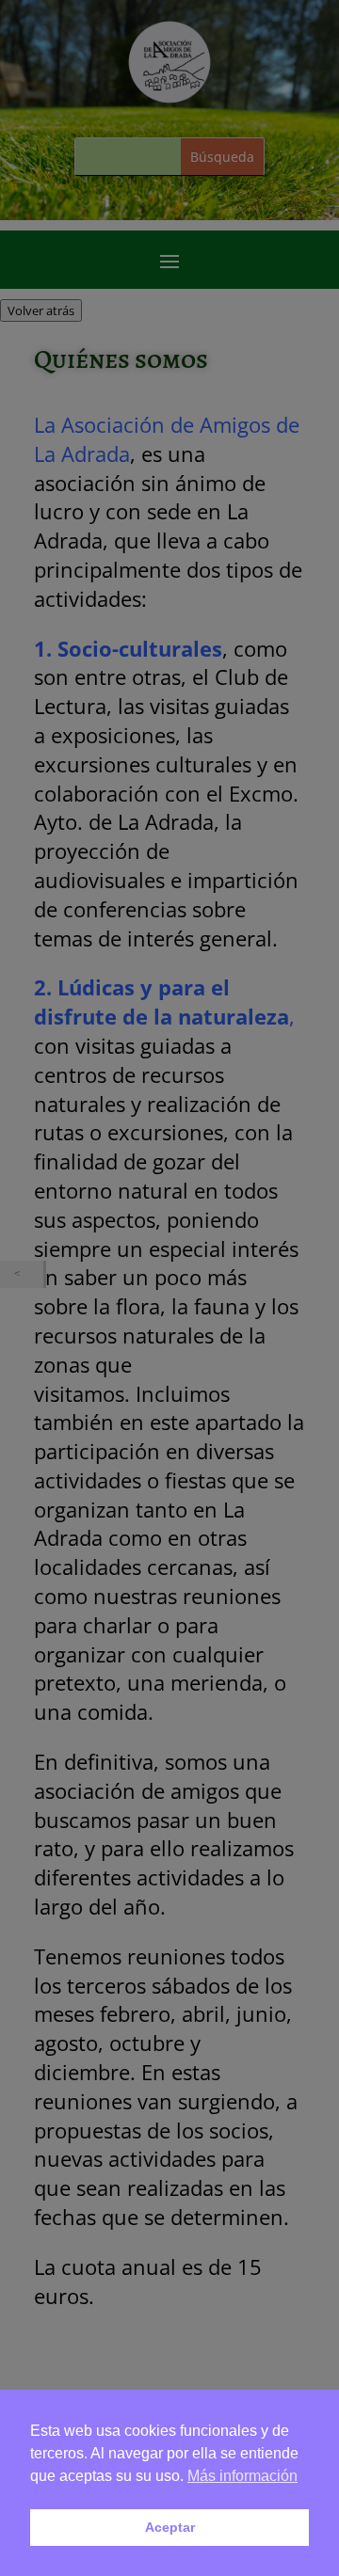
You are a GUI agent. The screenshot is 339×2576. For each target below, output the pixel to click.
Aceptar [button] (170, 2527)
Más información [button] (242, 2476)
